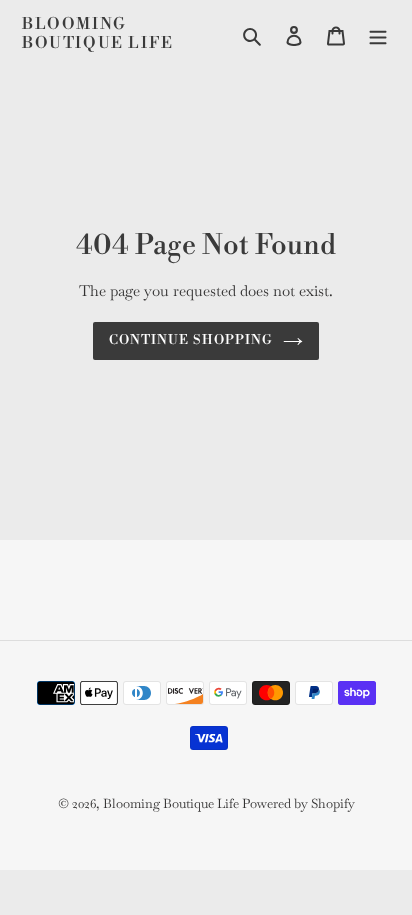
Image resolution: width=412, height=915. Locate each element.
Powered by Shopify (298, 803)
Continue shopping (191, 340)
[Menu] (378, 34)
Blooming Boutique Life (98, 34)
